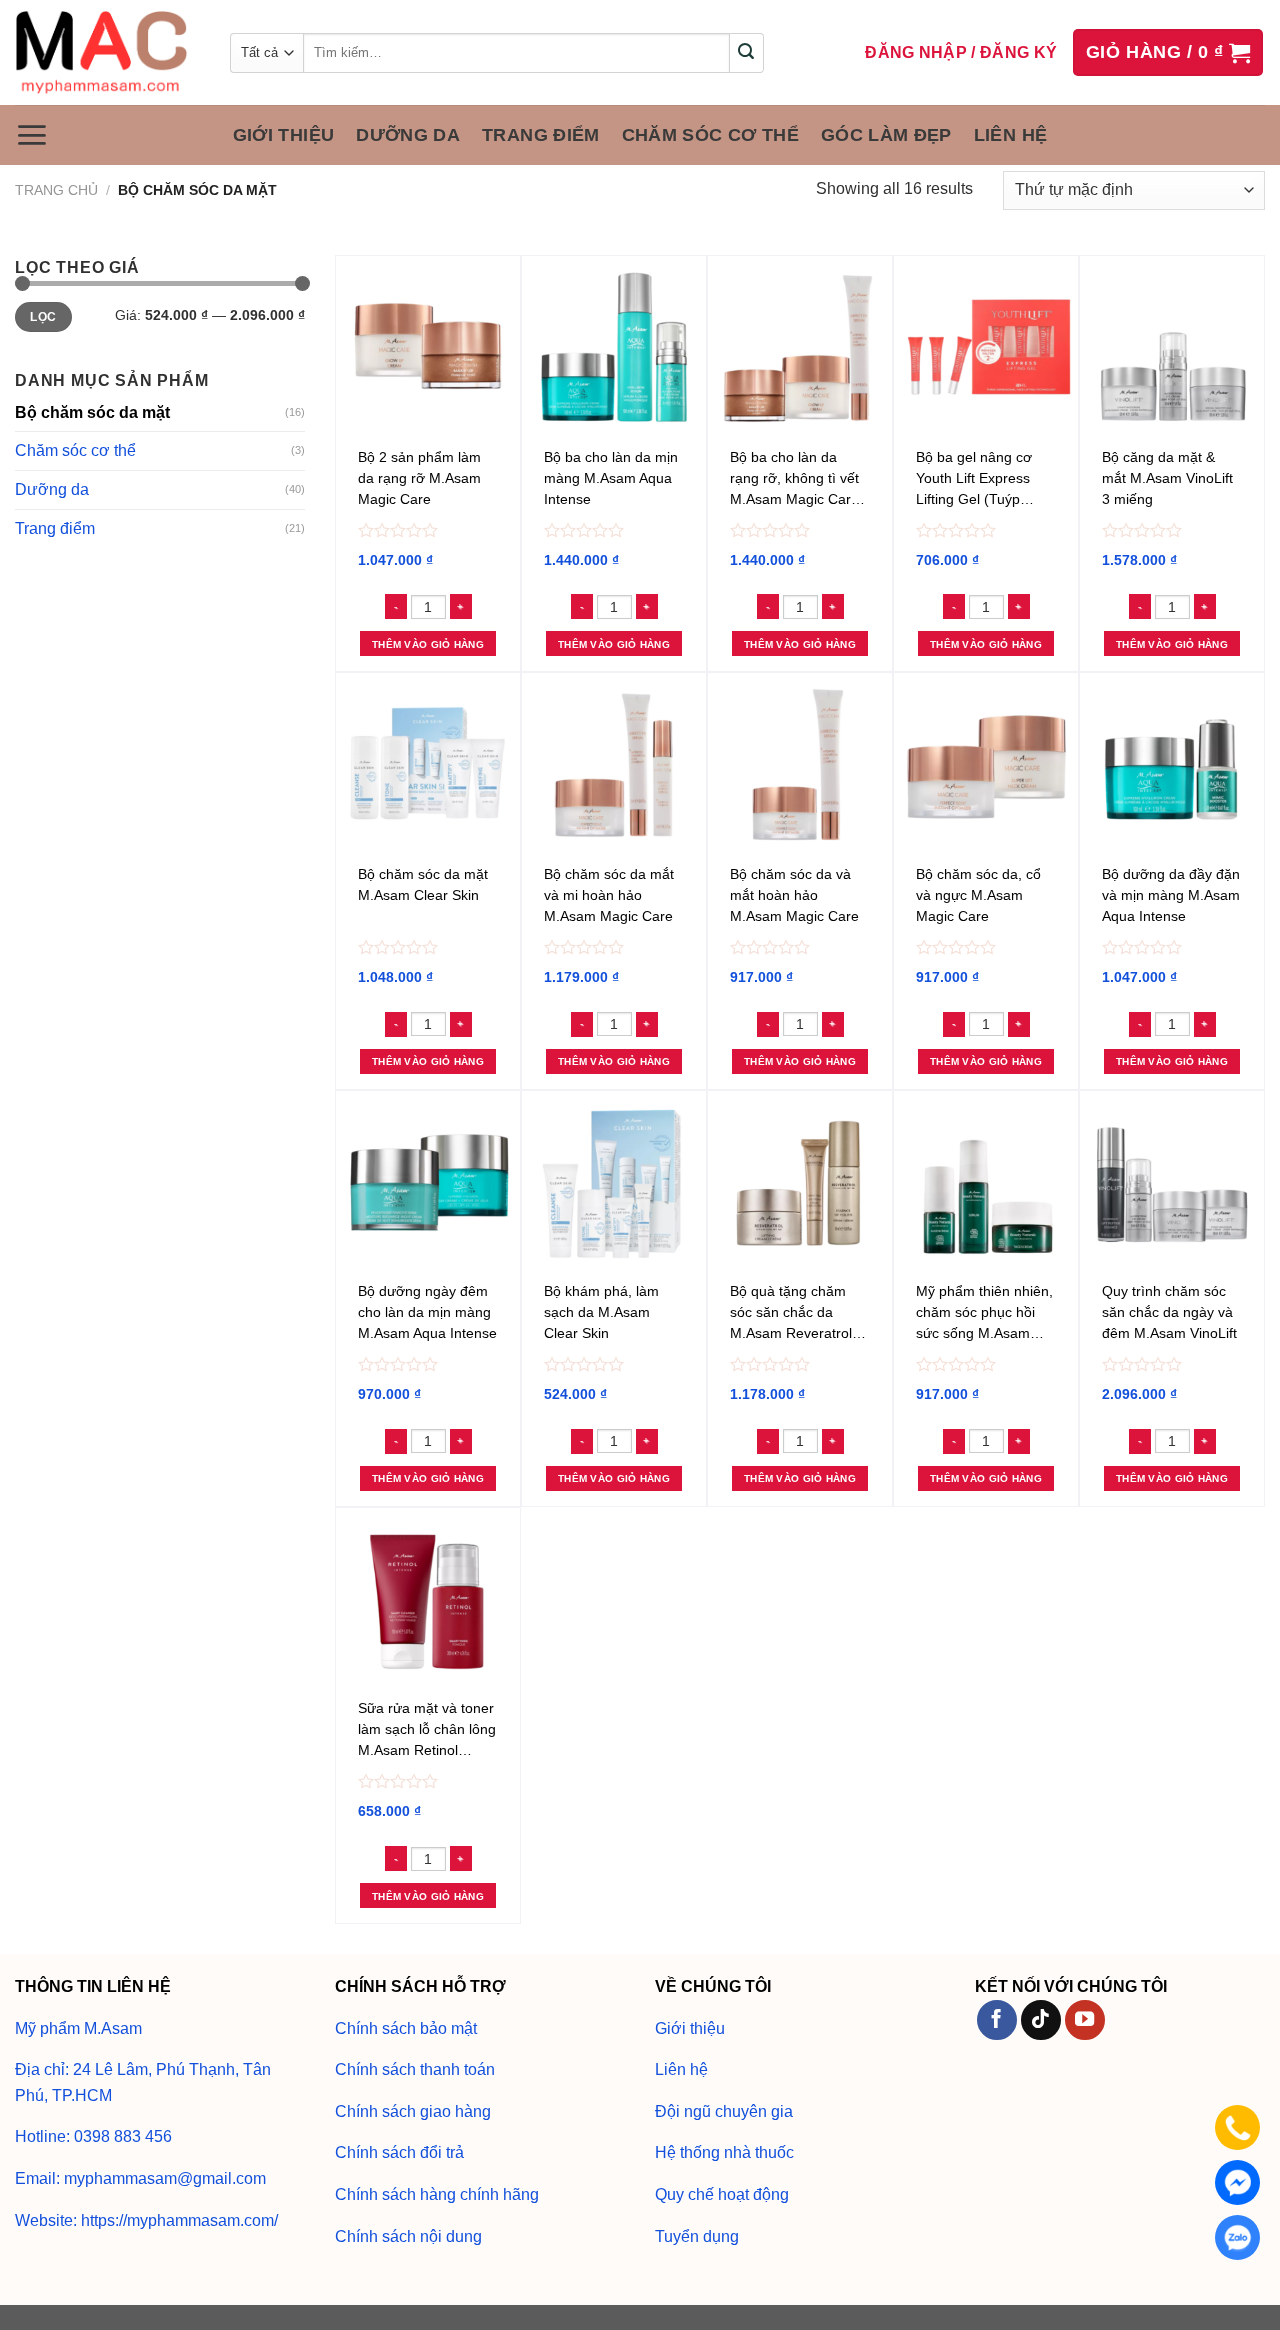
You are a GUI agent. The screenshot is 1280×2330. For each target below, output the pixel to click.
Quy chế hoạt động (722, 2194)
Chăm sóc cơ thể (710, 135)
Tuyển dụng (697, 2236)
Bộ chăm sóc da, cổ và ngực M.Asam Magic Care (978, 895)
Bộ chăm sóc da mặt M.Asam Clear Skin (423, 884)
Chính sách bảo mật (406, 2028)
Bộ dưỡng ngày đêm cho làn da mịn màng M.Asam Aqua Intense (427, 1312)
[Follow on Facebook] (997, 2020)
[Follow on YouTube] (1085, 2020)
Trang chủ (56, 190)
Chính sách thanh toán (415, 2069)
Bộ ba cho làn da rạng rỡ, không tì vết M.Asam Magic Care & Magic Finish (794, 481)
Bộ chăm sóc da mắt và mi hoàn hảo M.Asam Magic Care (609, 895)
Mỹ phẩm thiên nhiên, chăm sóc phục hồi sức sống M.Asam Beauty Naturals (984, 1315)
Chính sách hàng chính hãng (437, 2194)
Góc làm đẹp (886, 135)
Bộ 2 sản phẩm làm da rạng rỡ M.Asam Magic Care (419, 478)
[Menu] (31, 135)
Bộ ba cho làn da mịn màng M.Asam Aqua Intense (611, 478)
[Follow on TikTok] (1041, 2020)
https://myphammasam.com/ (179, 2220)
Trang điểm (541, 135)
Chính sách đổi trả (399, 2152)
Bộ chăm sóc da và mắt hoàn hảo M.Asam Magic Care (794, 895)
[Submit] (746, 53)
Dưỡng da (408, 135)
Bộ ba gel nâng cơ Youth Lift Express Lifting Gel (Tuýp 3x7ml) (974, 481)
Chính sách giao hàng (413, 2111)
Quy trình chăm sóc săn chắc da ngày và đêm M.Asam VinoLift (1169, 1312)
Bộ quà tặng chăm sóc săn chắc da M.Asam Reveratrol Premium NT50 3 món (791, 1315)
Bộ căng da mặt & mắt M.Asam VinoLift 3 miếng (1167, 478)
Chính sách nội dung (408, 2236)
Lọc (43, 317)
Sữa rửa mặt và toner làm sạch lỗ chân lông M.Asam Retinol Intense (427, 1732)
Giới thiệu (284, 135)
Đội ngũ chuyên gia (724, 2111)
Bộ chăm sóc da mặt (92, 412)
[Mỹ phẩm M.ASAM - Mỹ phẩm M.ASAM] (107, 52)
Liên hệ (1010, 135)
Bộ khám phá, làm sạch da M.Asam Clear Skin (601, 1312)
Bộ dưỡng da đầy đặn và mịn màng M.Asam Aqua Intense (1171, 895)
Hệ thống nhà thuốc (724, 2152)
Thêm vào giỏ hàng (428, 644)
